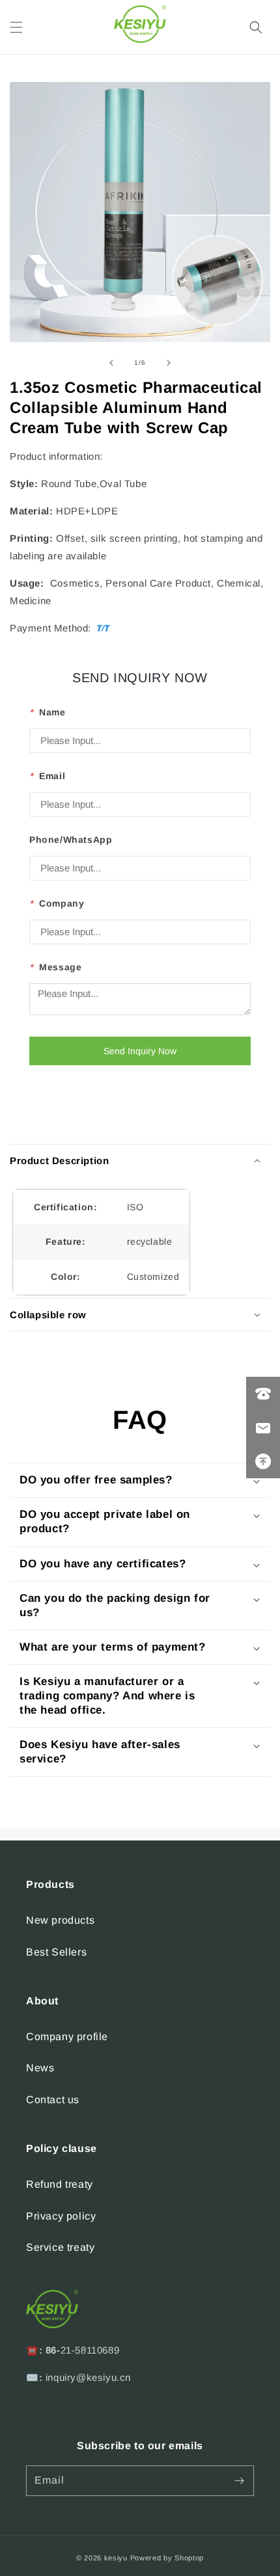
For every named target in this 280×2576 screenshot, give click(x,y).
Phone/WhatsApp (71, 840)
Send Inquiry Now (140, 1051)
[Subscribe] (239, 2481)
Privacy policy (61, 2216)
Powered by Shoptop (167, 2558)
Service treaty (60, 2247)
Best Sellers (56, 1952)
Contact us (53, 2100)
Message (55, 967)
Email (47, 776)
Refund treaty (60, 2184)
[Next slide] (169, 363)
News (40, 2068)
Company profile (67, 2037)
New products (60, 1920)
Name (48, 712)
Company (57, 903)
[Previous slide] (111, 363)
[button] (16, 27)
